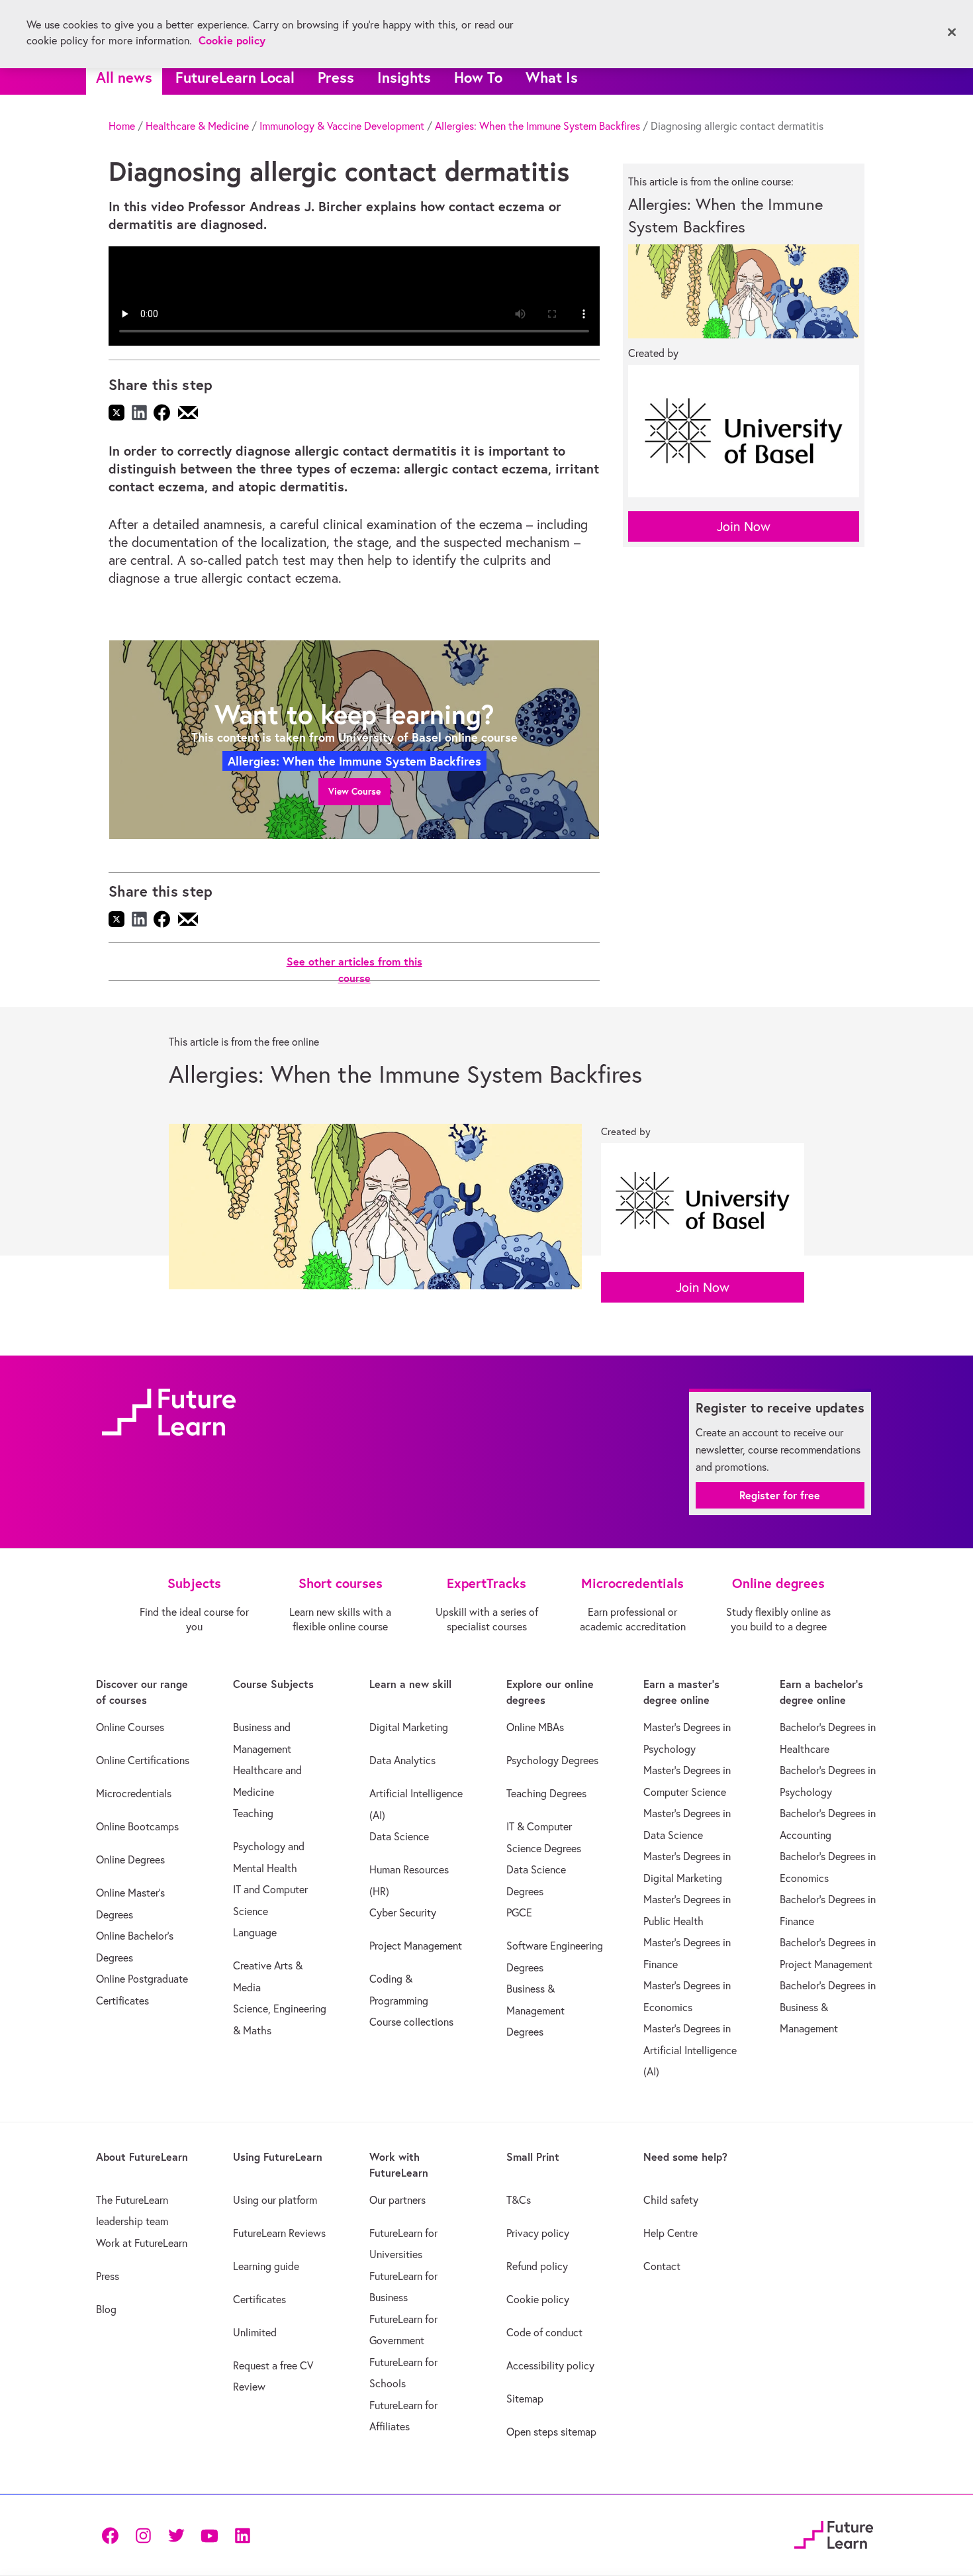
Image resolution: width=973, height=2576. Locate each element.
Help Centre (671, 2233)
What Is (552, 77)
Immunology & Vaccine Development (342, 126)
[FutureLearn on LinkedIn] (242, 2535)
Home (122, 126)
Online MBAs (535, 1727)
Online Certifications (143, 1760)
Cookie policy (538, 2299)
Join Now (744, 526)
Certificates (259, 2299)
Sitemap (525, 2399)
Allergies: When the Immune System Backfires (537, 126)
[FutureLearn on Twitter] (176, 2535)
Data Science (399, 1836)
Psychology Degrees (552, 1760)
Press (336, 77)
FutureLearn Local (235, 77)
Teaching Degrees (546, 1793)
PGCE (519, 1912)
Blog (106, 2309)
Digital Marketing (409, 1727)
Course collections (411, 2022)
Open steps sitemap (551, 2432)
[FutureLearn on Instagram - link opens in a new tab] (143, 2535)
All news (124, 77)
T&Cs (519, 2200)
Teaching (253, 1813)
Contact (662, 2266)
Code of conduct (544, 2332)
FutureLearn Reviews (279, 2233)
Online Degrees (130, 1859)
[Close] (952, 32)
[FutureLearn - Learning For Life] (834, 2533)
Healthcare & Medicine (197, 126)
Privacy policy (538, 2233)
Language (255, 1932)
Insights (404, 77)
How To (478, 77)
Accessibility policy (550, 2365)
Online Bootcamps (137, 1826)
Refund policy (537, 2266)
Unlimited (255, 2332)
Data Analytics (402, 1760)
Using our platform (275, 2200)
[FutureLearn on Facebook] (113, 2535)
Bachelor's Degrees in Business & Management (828, 2007)
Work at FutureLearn (142, 2243)
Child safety (671, 2200)
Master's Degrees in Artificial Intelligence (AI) (690, 2050)
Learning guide (266, 2266)
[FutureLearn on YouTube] (209, 2535)
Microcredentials (134, 1793)
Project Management (416, 1946)
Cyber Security (403, 1912)
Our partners (397, 2200)
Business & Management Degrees (535, 2010)
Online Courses (130, 1727)
